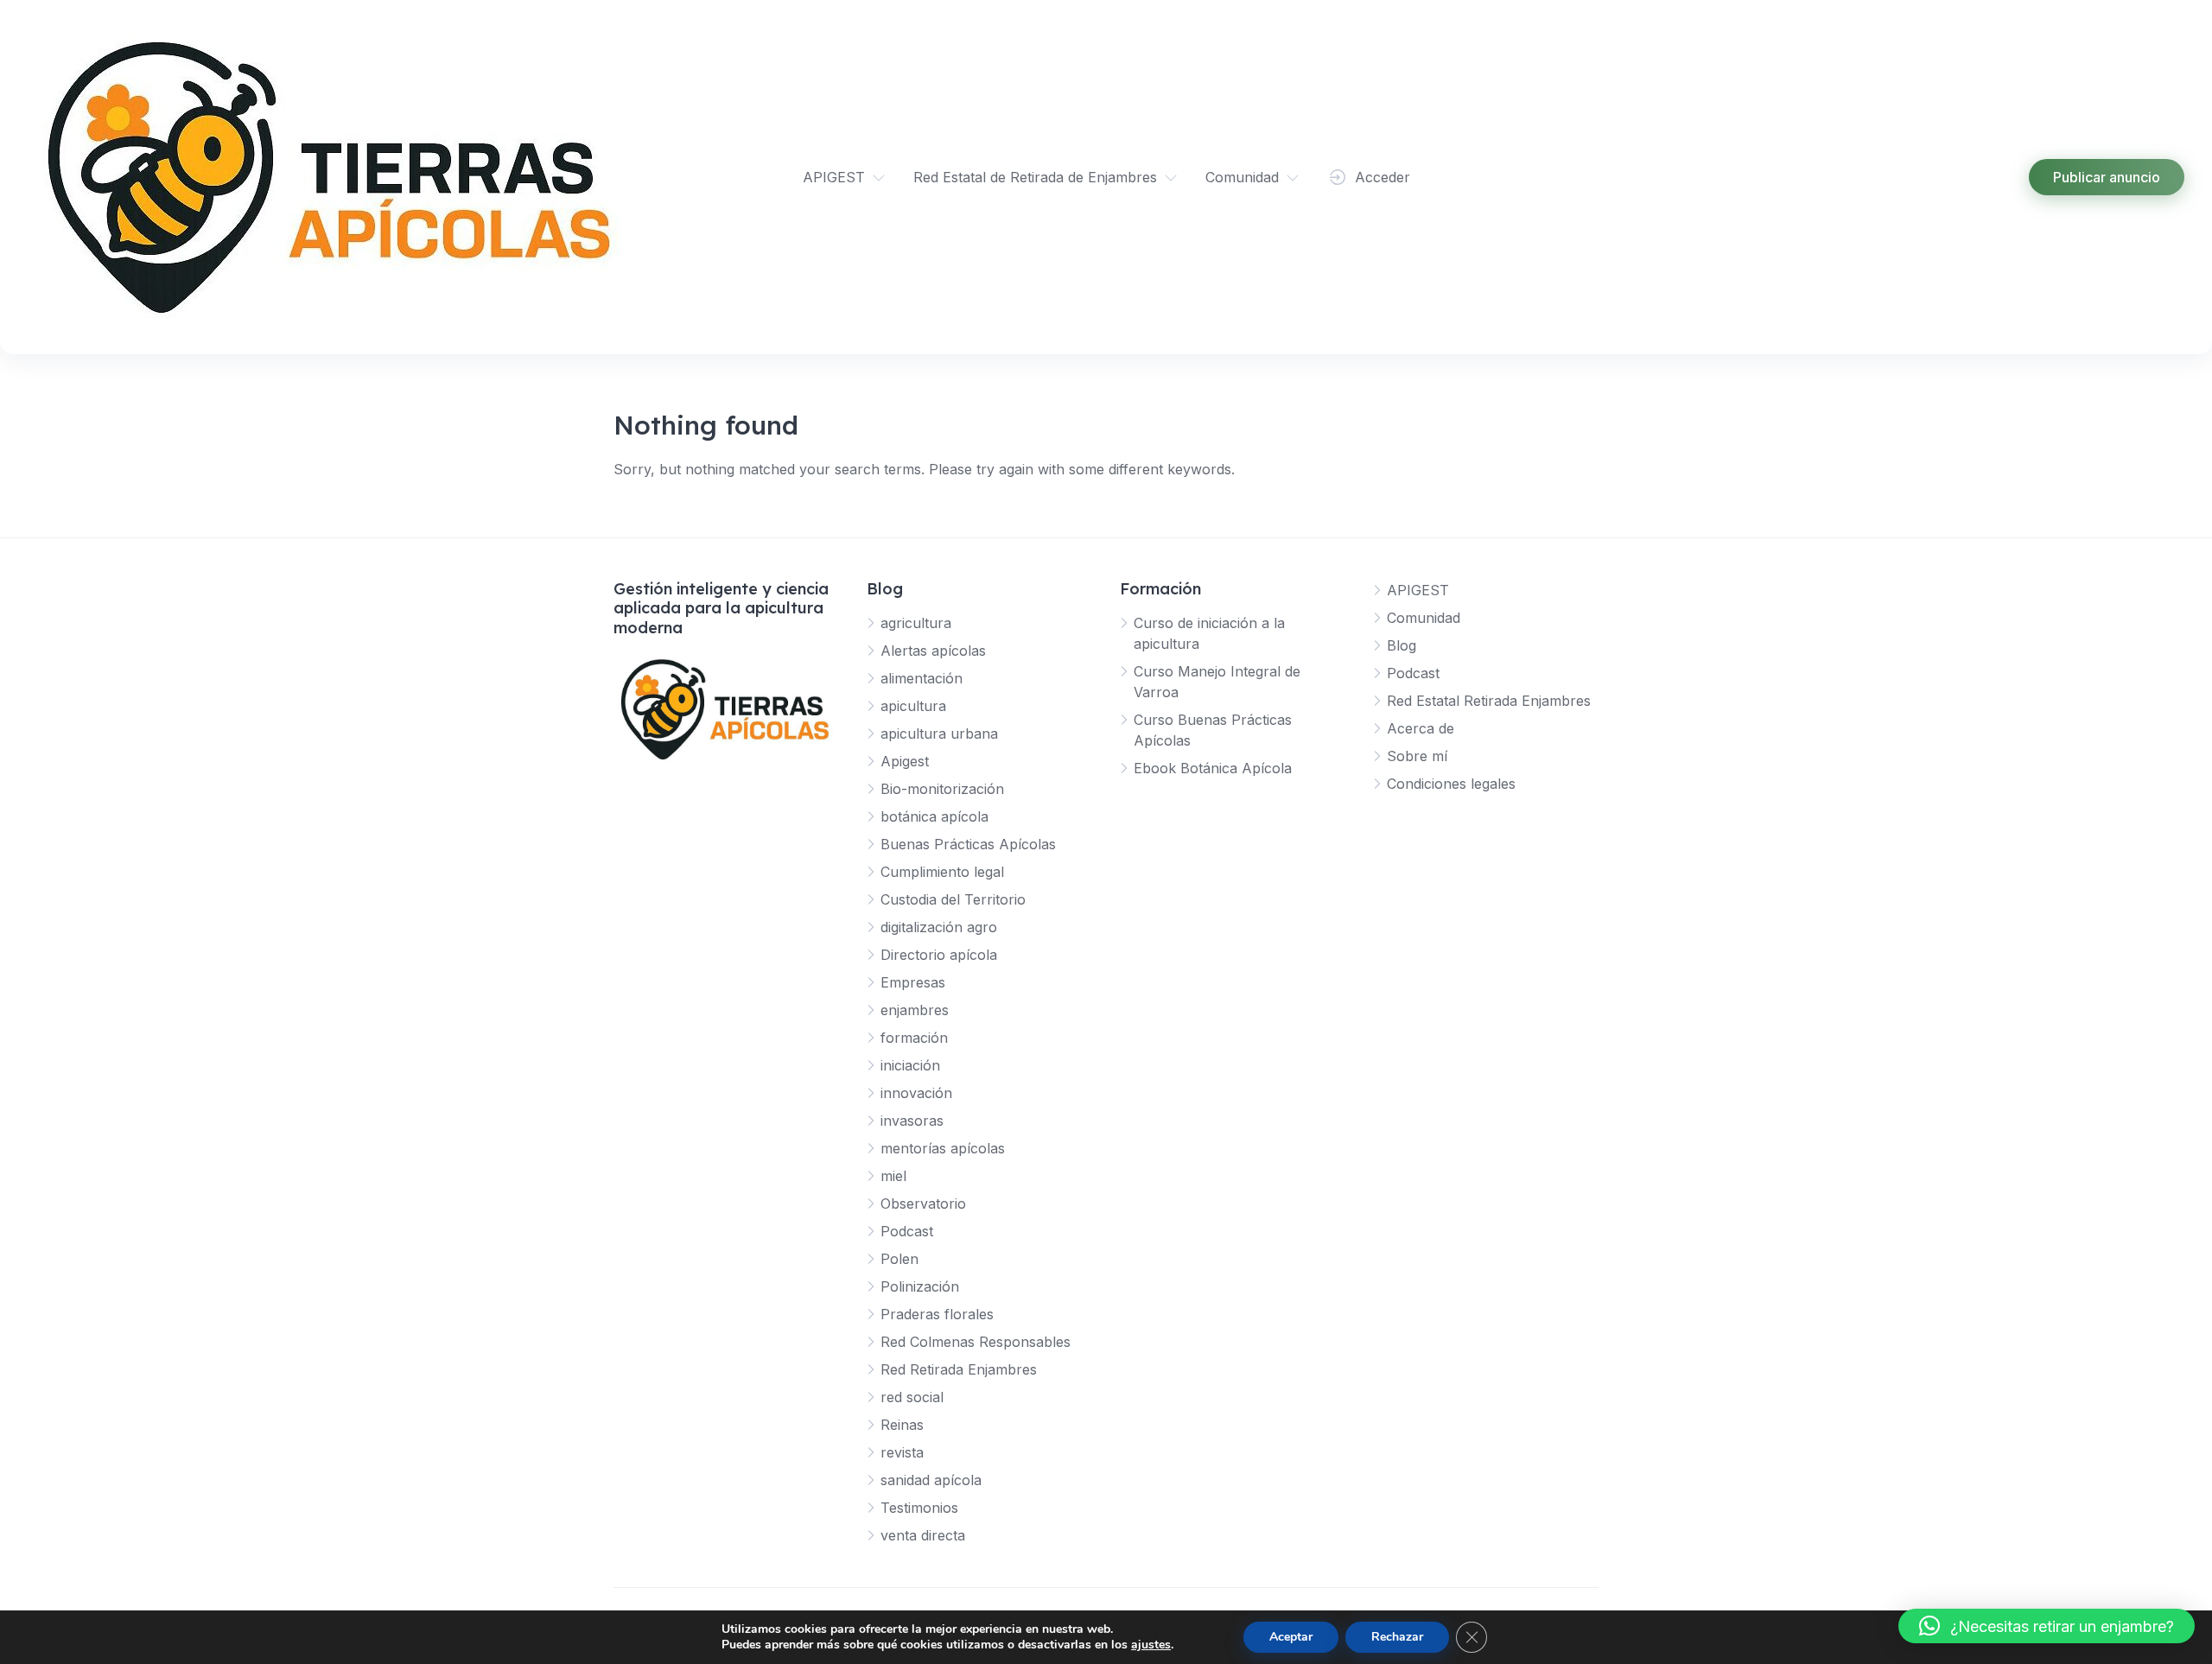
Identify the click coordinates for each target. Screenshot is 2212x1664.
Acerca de (1421, 728)
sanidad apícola (931, 1480)
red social (912, 1397)
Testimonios (919, 1508)
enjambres (915, 1010)
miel (893, 1176)
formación (914, 1038)
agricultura (916, 623)
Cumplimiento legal (942, 872)
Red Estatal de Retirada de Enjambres (1035, 177)
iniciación (910, 1065)
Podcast (907, 1231)
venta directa (923, 1535)
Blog (1402, 645)
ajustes (1151, 1645)
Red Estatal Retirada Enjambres (1489, 701)
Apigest (905, 761)
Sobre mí (1417, 756)
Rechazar (1397, 1637)
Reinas (902, 1425)
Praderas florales (937, 1314)
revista (902, 1452)
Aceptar (1291, 1637)
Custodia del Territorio (953, 899)
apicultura (913, 706)
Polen (899, 1259)
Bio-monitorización (942, 789)
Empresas (913, 982)
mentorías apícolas (943, 1148)
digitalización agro (939, 927)
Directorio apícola (939, 955)
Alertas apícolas (933, 651)
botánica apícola (934, 816)
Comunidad (1242, 177)
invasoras (912, 1121)
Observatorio (923, 1204)
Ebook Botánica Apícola (1213, 768)
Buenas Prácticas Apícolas (968, 844)
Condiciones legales (1451, 784)
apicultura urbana (939, 734)
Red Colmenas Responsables (976, 1342)
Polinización (920, 1286)
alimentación (922, 678)
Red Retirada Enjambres (959, 1369)
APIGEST (834, 177)
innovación (916, 1093)
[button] (2047, 1626)
